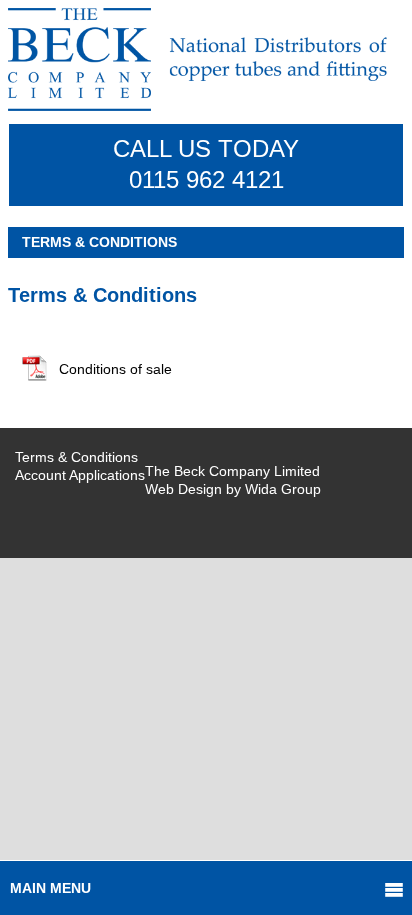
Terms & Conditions (76, 457)
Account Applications (80, 475)
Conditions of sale (115, 369)
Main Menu (50, 888)
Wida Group (283, 489)
